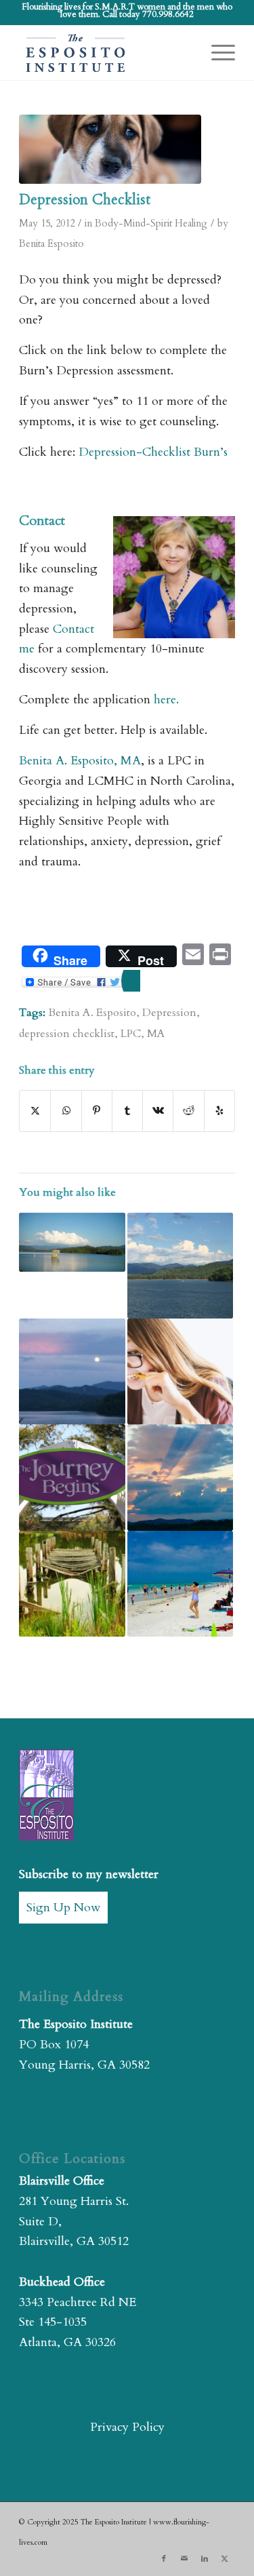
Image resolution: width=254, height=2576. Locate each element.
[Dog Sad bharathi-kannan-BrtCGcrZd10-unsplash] (110, 149)
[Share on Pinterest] (97, 1111)
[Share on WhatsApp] (66, 1111)
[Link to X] (225, 2559)
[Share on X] (35, 1111)
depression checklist (67, 1034)
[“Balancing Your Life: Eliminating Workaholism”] (72, 1584)
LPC (131, 1034)
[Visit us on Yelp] (219, 1111)
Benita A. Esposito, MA (80, 761)
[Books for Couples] (72, 1477)
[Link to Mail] (184, 2559)
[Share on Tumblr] (127, 1111)
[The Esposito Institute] (105, 53)
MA (156, 1034)
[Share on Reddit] (188, 1111)
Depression (169, 1013)
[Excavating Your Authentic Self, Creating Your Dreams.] (180, 1266)
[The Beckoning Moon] (72, 1371)
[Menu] (216, 53)
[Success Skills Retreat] (180, 1477)
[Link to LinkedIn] (205, 2559)
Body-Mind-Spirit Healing (151, 223)
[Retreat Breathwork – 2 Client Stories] (180, 1584)
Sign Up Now (63, 1908)
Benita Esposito (51, 244)
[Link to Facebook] (164, 2559)
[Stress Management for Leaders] (180, 1371)
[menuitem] (216, 53)
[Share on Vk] (158, 1111)
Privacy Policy (127, 2427)
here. (165, 700)
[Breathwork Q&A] (72, 1243)
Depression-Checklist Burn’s (153, 452)
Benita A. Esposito (92, 1013)
